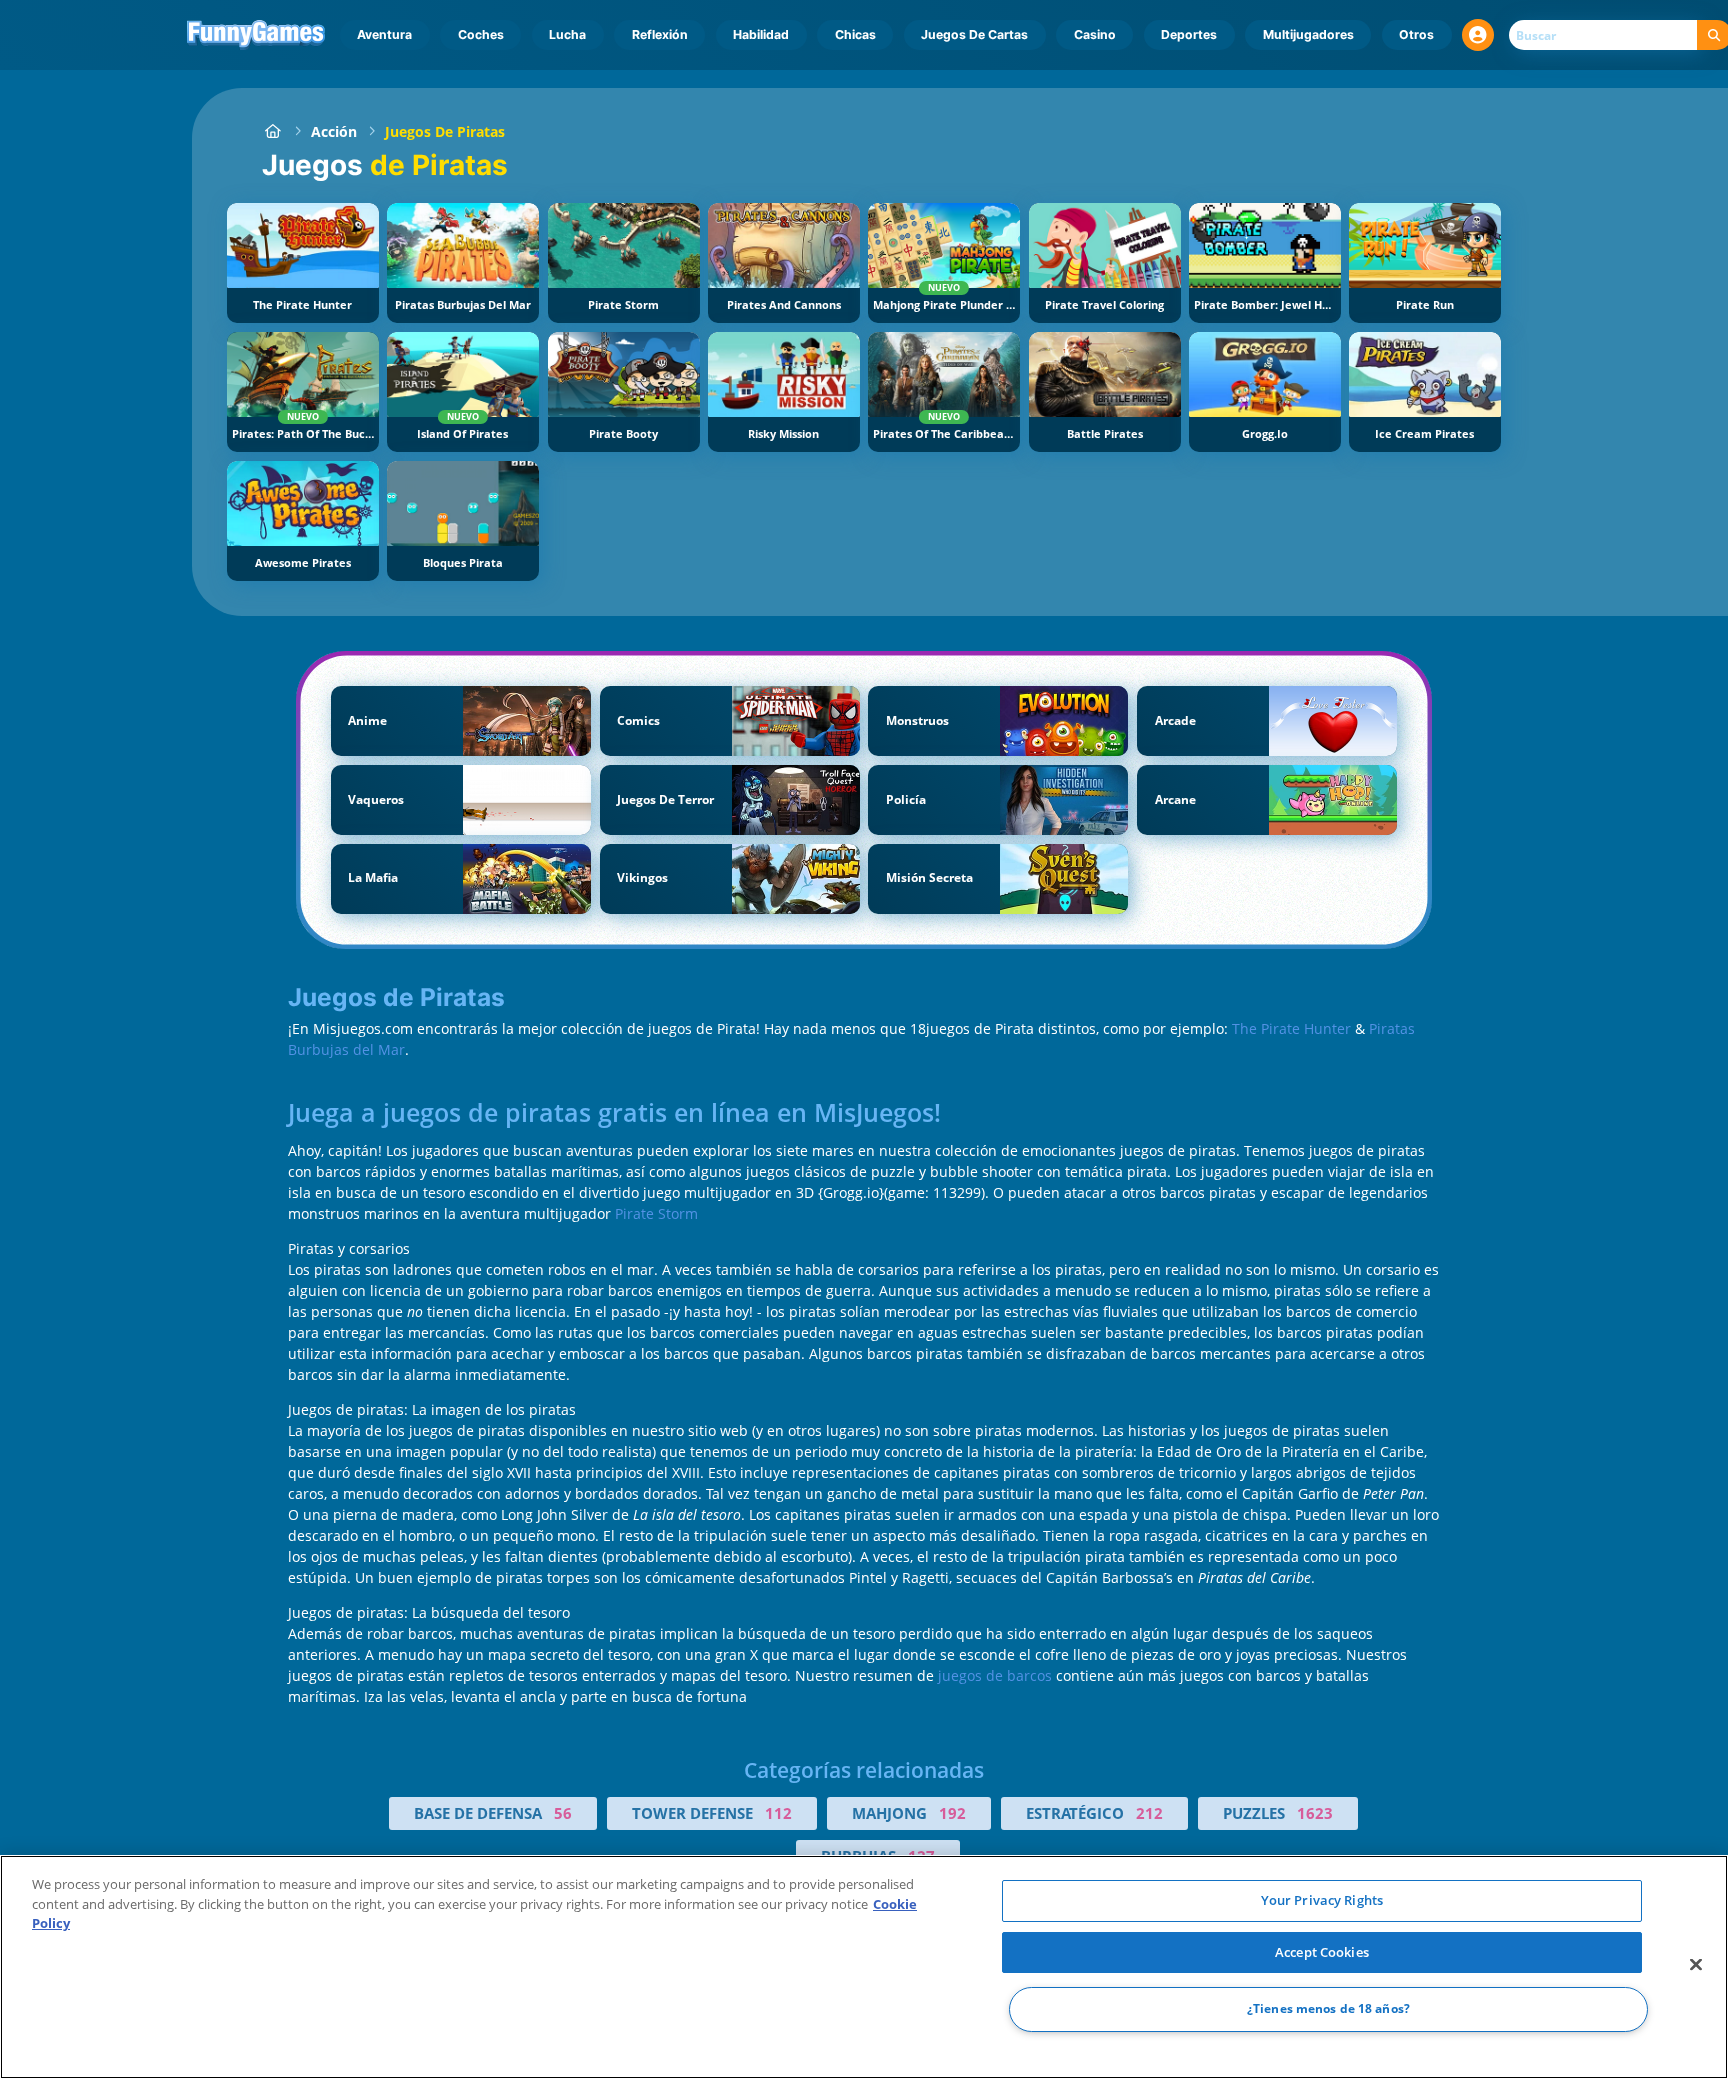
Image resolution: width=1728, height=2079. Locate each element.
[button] (1478, 35)
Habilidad (761, 34)
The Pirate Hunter (1293, 1028)
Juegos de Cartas (974, 34)
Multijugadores (1308, 34)
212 (1149, 1813)
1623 (1315, 1813)
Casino (1095, 34)
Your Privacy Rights (1322, 1900)
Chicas (855, 34)
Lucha (567, 34)
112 (778, 1813)
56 (563, 1813)
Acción (334, 131)
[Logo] (256, 35)
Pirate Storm (656, 1213)
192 (952, 1813)
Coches (481, 34)
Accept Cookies (1322, 1952)
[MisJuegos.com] (272, 131)
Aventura (384, 34)
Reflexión (660, 34)
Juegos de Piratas (445, 131)
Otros (1416, 34)
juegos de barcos (995, 1675)
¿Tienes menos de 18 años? (1328, 2009)
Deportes (1189, 34)
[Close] (1696, 1965)
